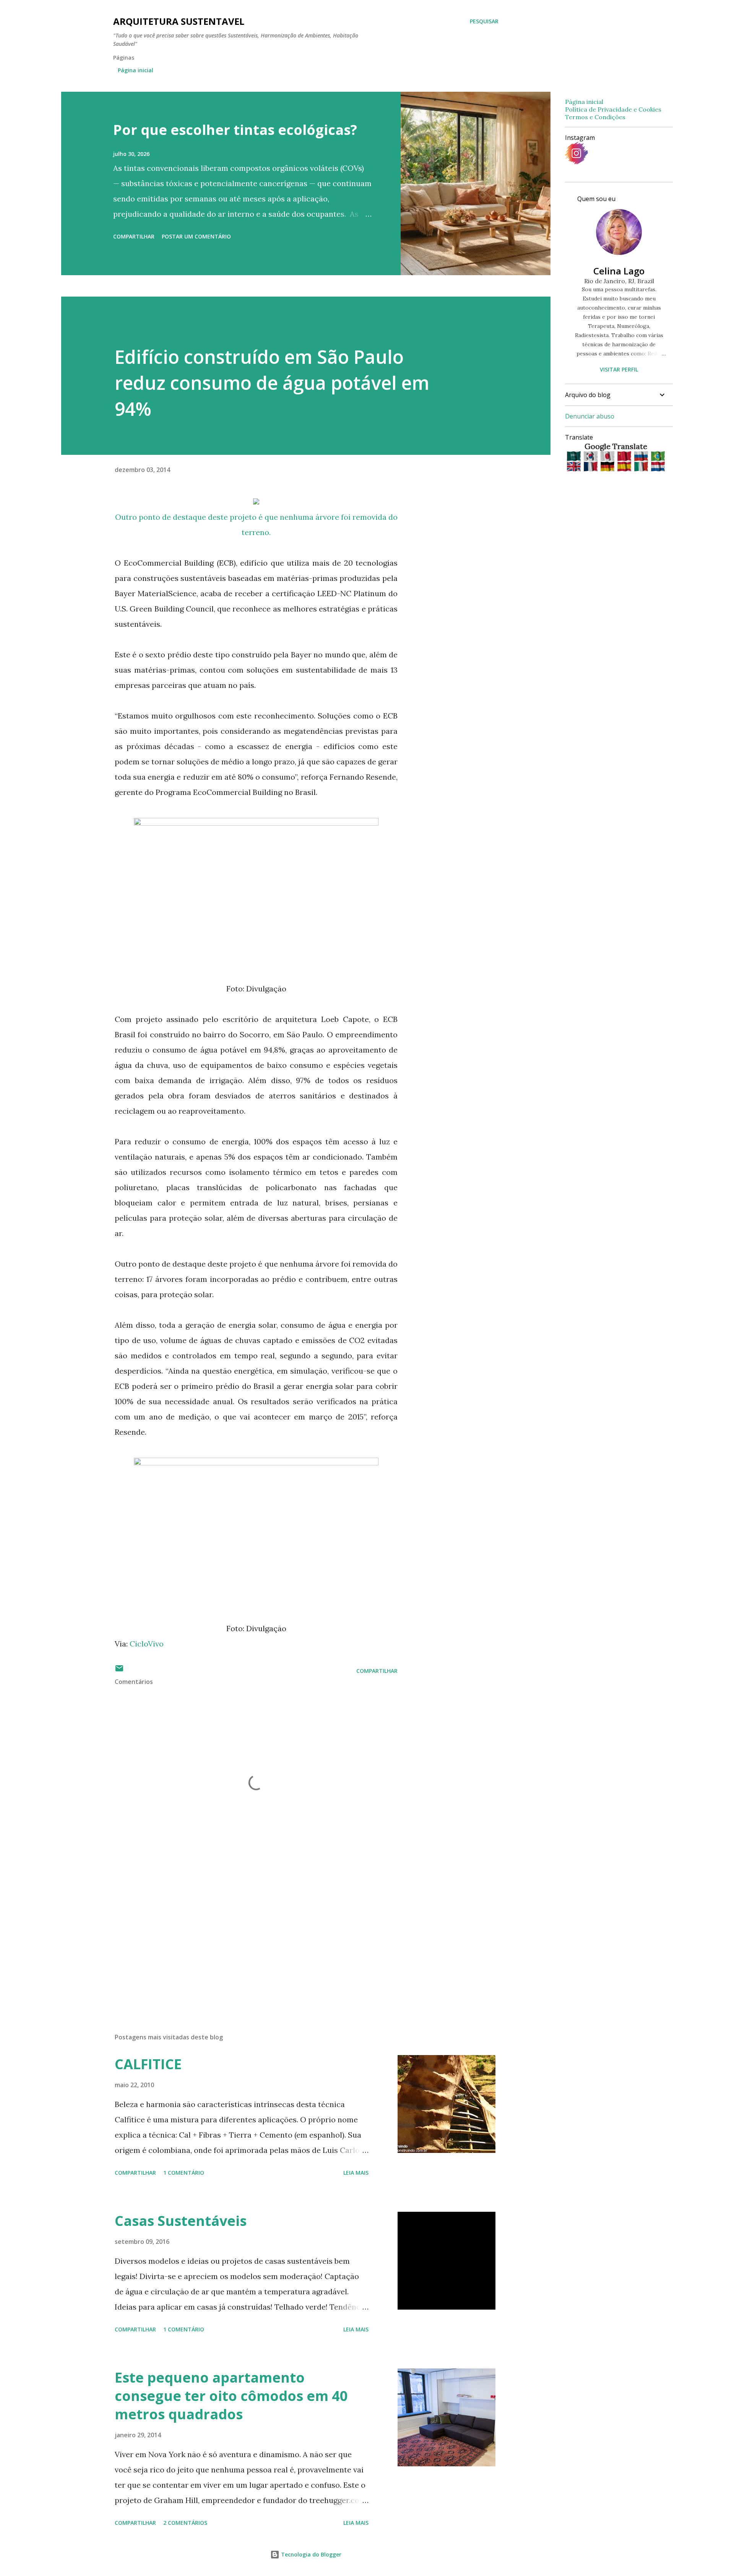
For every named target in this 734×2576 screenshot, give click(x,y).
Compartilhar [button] (134, 236)
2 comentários (185, 2523)
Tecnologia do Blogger (310, 2554)
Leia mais (356, 2173)
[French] (591, 467)
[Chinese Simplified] (625, 457)
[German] (608, 467)
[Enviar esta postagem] (119, 1671)
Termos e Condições (595, 117)
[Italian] (642, 467)
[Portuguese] (658, 457)
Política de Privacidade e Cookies (613, 109)
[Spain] (625, 467)
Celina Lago (619, 271)
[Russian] (642, 457)
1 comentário (184, 2173)
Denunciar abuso (590, 416)
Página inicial (136, 70)
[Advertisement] (244, 1938)
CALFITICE (148, 2064)
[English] (574, 467)
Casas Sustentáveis (181, 2221)
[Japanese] (608, 457)
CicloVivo (147, 1644)
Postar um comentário (196, 236)
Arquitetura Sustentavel (179, 21)
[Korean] (591, 457)
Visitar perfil (619, 369)
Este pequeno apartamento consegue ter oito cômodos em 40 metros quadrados (231, 2396)
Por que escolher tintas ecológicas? (235, 130)
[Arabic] (574, 457)
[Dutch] (658, 467)
